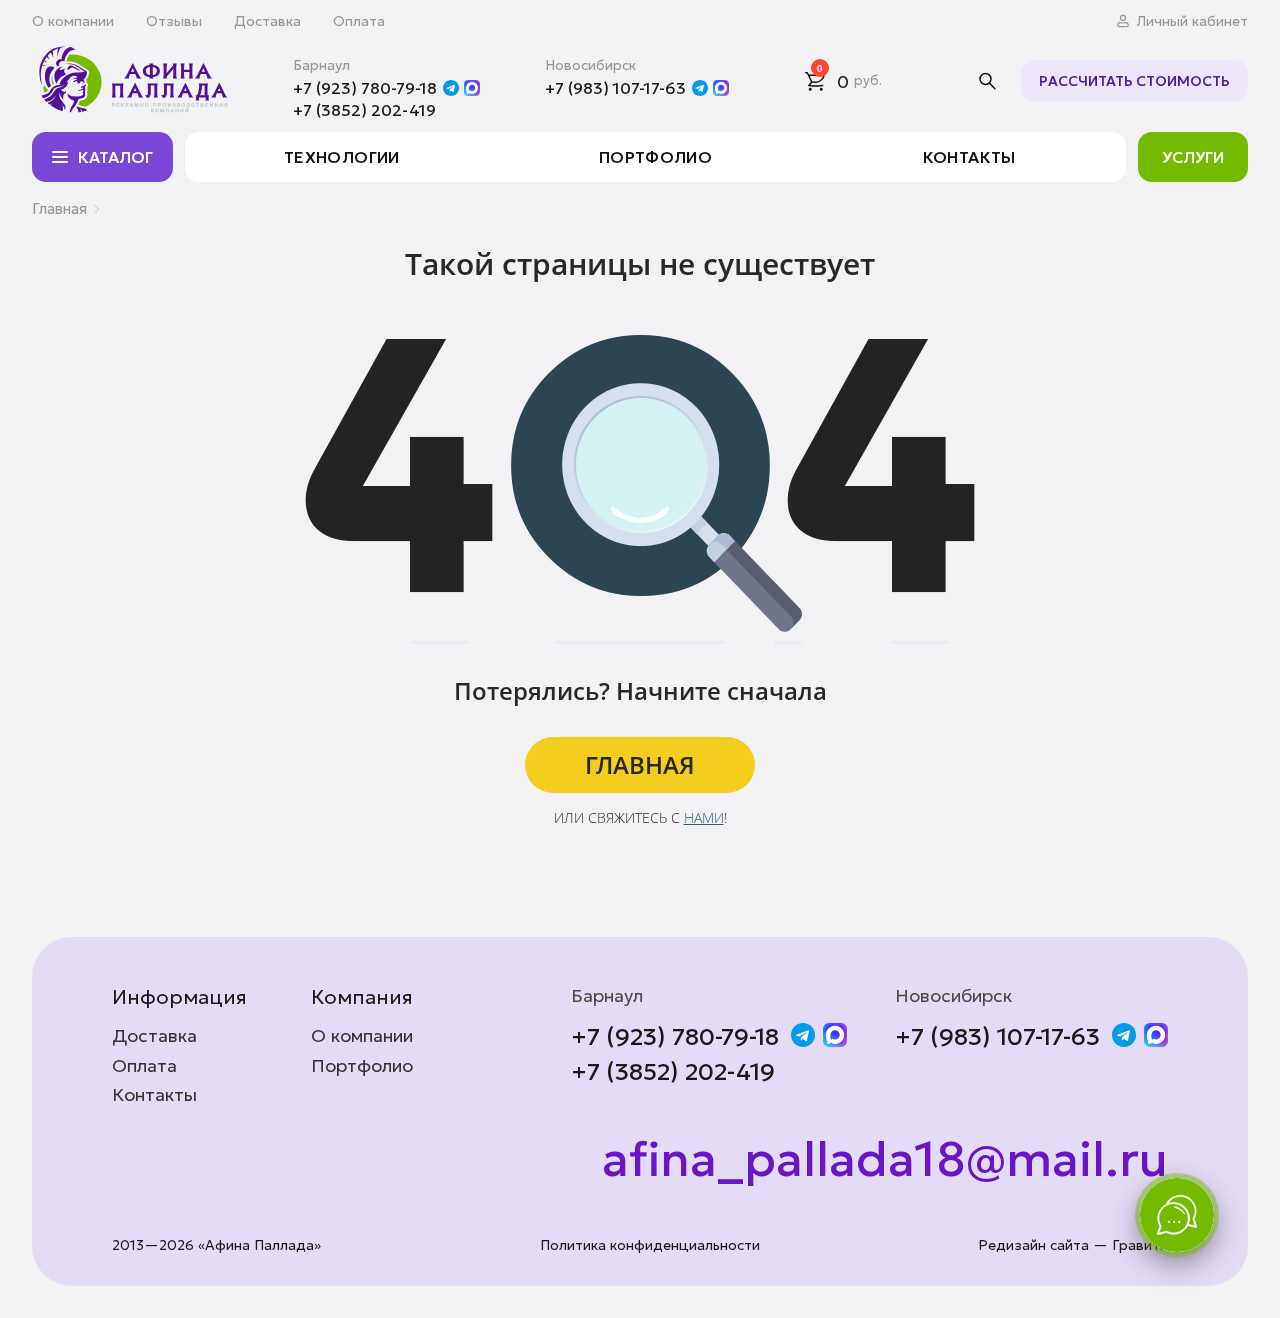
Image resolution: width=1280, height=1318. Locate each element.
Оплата (359, 21)
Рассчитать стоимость (1134, 81)
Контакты (969, 157)
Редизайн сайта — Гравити (1073, 1245)
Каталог (115, 157)
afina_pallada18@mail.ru (885, 1160)
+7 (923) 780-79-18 (365, 88)
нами (704, 817)
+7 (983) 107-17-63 (615, 88)
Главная (59, 208)
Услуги (1193, 157)
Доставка (267, 21)
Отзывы (174, 21)
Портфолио (655, 157)
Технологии (342, 157)
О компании (73, 21)
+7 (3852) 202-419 (364, 110)
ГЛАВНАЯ (640, 764)
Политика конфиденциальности (650, 1245)
